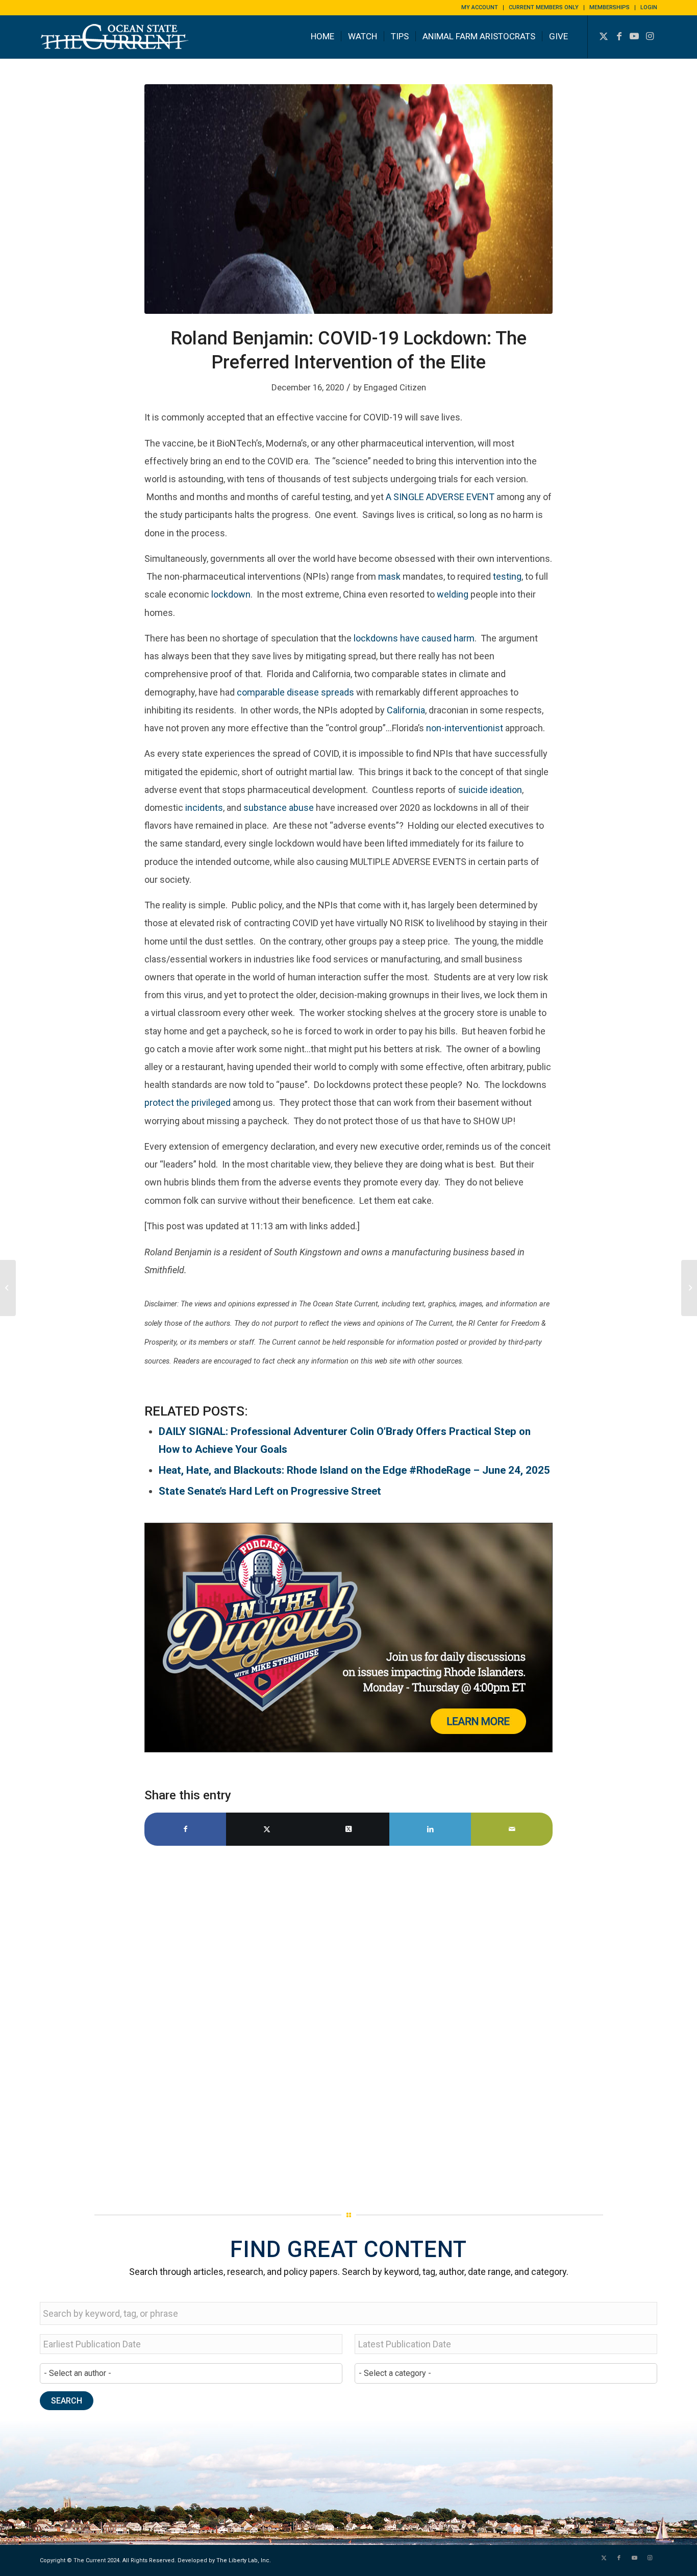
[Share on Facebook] (185, 1829)
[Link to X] (604, 36)
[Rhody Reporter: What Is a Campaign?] (689, 1288)
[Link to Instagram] (650, 36)
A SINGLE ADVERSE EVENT (440, 497)
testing (507, 576)
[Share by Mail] (512, 1829)
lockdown (231, 594)
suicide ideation (490, 790)
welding (453, 594)
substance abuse (279, 808)
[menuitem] (480, 8)
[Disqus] (348, 2025)
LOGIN (649, 7)
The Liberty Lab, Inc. (244, 2560)
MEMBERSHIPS (609, 7)
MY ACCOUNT (480, 7)
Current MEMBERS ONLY (544, 7)
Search (67, 2401)
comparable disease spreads (295, 692)
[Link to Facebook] (619, 36)
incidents (204, 808)
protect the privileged (188, 1103)
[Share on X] (267, 1829)
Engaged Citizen (395, 387)
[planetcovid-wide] (348, 199)
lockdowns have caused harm (414, 638)
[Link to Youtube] (634, 36)
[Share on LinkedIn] (430, 1829)
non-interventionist (465, 728)
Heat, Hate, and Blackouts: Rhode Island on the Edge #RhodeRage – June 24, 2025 (354, 1470)
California (406, 710)
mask (389, 576)
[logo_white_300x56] (116, 44)
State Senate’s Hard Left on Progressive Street (270, 1491)
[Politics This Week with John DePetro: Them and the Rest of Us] (8, 1288)
